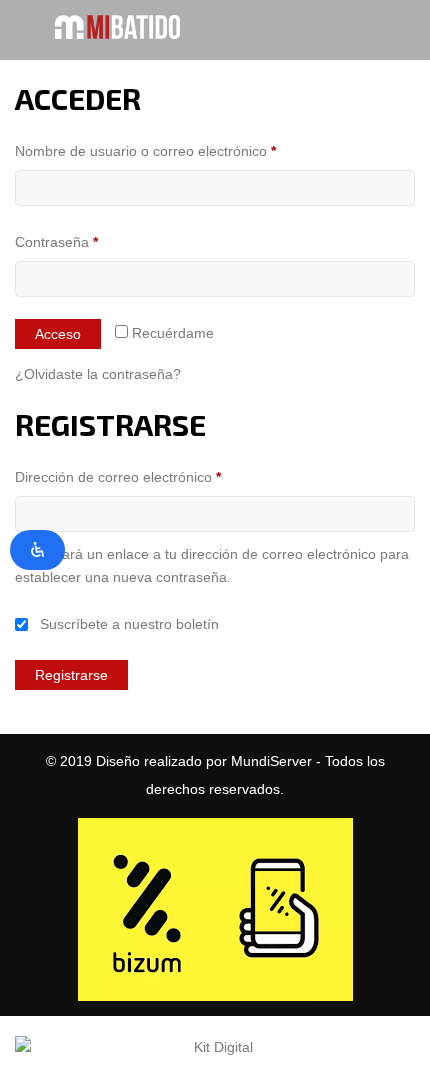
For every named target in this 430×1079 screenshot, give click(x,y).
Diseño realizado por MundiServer (204, 761)
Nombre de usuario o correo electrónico (179, 150)
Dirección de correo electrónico (152, 476)
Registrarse (71, 675)
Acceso (58, 334)
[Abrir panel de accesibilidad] (37, 550)
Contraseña (90, 241)
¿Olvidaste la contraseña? (98, 374)
